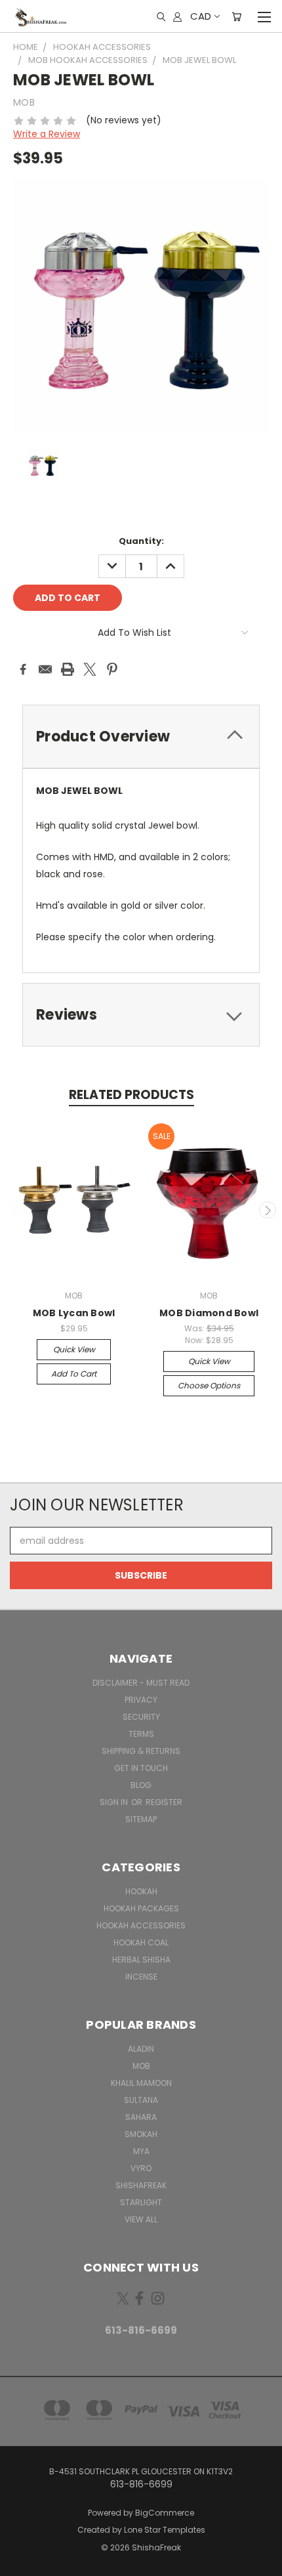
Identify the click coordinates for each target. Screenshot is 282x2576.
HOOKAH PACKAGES (141, 1908)
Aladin (141, 2049)
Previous (15, 1210)
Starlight (141, 2202)
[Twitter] (90, 669)
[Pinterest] (112, 669)
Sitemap (141, 1819)
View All (141, 2219)
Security (141, 1717)
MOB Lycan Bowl (74, 1313)
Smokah (141, 2134)
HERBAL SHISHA (141, 1960)
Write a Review (47, 134)
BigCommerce (165, 2513)
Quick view (74, 1349)
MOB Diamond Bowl (209, 1313)
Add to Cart (74, 1374)
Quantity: (141, 541)
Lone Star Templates (165, 2530)
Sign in (115, 1802)
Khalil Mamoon (141, 2083)
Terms (141, 1734)
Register (164, 1802)
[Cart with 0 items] (236, 16)
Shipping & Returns (141, 1751)
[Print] (68, 669)
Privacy (141, 1700)
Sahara (141, 2117)
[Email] (45, 669)
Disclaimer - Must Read (141, 1683)
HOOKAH (141, 1891)
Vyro (141, 2168)
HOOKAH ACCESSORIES (141, 1925)
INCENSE (141, 1977)
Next (268, 1210)
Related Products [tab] (131, 1095)
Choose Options (209, 1385)
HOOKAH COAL (141, 1942)
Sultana (141, 2100)
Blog (141, 1785)
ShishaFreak (141, 2185)
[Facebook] (23, 669)
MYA (141, 2151)
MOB (141, 2066)
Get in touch (141, 1768)
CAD (201, 16)
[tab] (141, 737)
